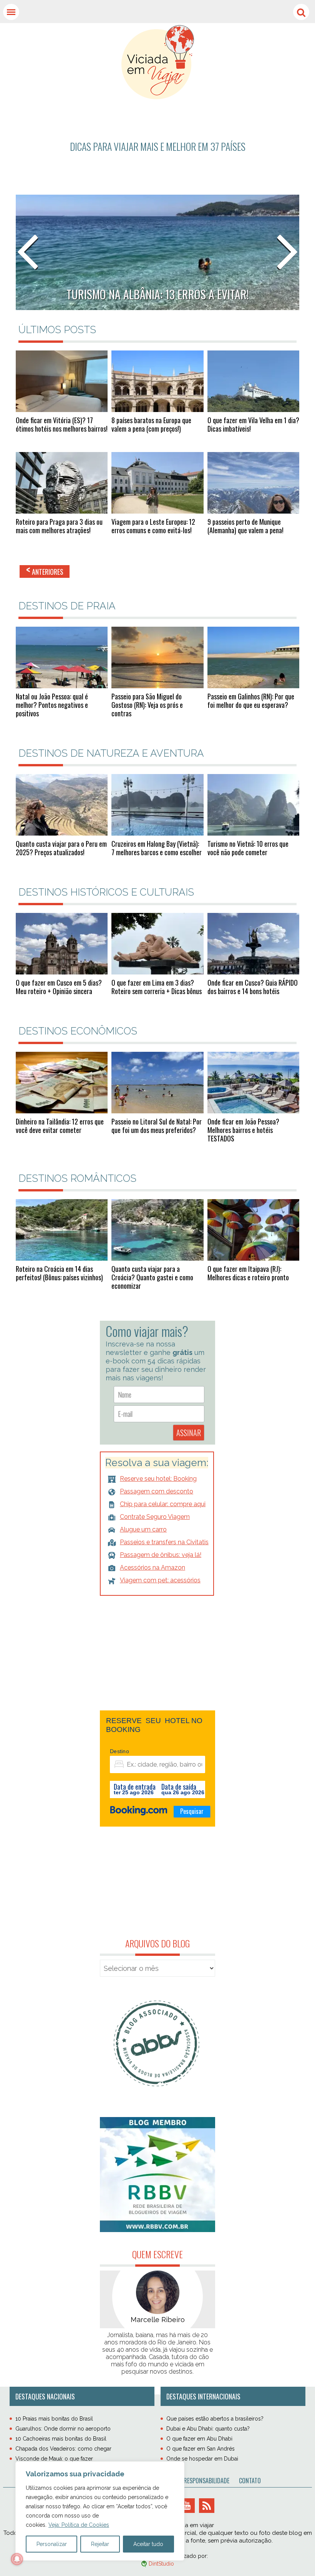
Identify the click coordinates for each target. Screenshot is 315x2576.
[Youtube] (187, 2506)
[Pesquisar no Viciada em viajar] (301, 12)
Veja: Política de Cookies (79, 2525)
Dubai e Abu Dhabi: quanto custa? (208, 2429)
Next (287, 253)
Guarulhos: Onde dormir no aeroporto (63, 2429)
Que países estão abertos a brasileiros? (215, 2419)
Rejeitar (100, 2544)
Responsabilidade (206, 2481)
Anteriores (45, 571)
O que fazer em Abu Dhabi (199, 2439)
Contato (250, 2481)
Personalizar (52, 2544)
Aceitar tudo (148, 2544)
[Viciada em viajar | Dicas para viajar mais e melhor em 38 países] (158, 62)
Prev (28, 253)
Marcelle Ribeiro (158, 2320)
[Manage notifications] (17, 2559)
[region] (100, 2511)
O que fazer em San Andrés (201, 2449)
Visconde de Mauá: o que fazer (54, 2459)
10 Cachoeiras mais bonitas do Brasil (61, 2439)
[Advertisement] (157, 137)
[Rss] (207, 2506)
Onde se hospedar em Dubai (202, 2459)
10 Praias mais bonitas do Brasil (54, 2419)
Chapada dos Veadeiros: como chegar (63, 2449)
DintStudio (161, 2564)
